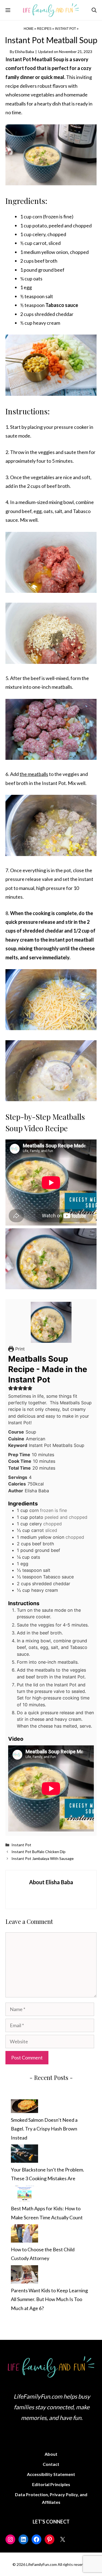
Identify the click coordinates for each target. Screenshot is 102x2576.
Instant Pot (65, 29)
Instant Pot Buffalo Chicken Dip (38, 1852)
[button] (94, 10)
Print (19, 1349)
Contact (51, 2464)
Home (29, 29)
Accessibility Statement (51, 2474)
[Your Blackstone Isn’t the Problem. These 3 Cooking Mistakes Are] (24, 2155)
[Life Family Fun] (51, 10)
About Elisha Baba (51, 1882)
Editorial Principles (51, 2484)
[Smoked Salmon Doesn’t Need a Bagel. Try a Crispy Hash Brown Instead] (24, 2107)
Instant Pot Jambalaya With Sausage (43, 1858)
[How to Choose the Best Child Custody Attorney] (24, 2235)
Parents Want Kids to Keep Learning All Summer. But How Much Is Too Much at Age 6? (49, 2299)
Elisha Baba (24, 52)
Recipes (44, 29)
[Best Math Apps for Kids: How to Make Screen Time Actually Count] (24, 2195)
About (51, 2454)
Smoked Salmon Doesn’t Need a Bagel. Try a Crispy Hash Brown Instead (44, 2129)
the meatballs (34, 774)
